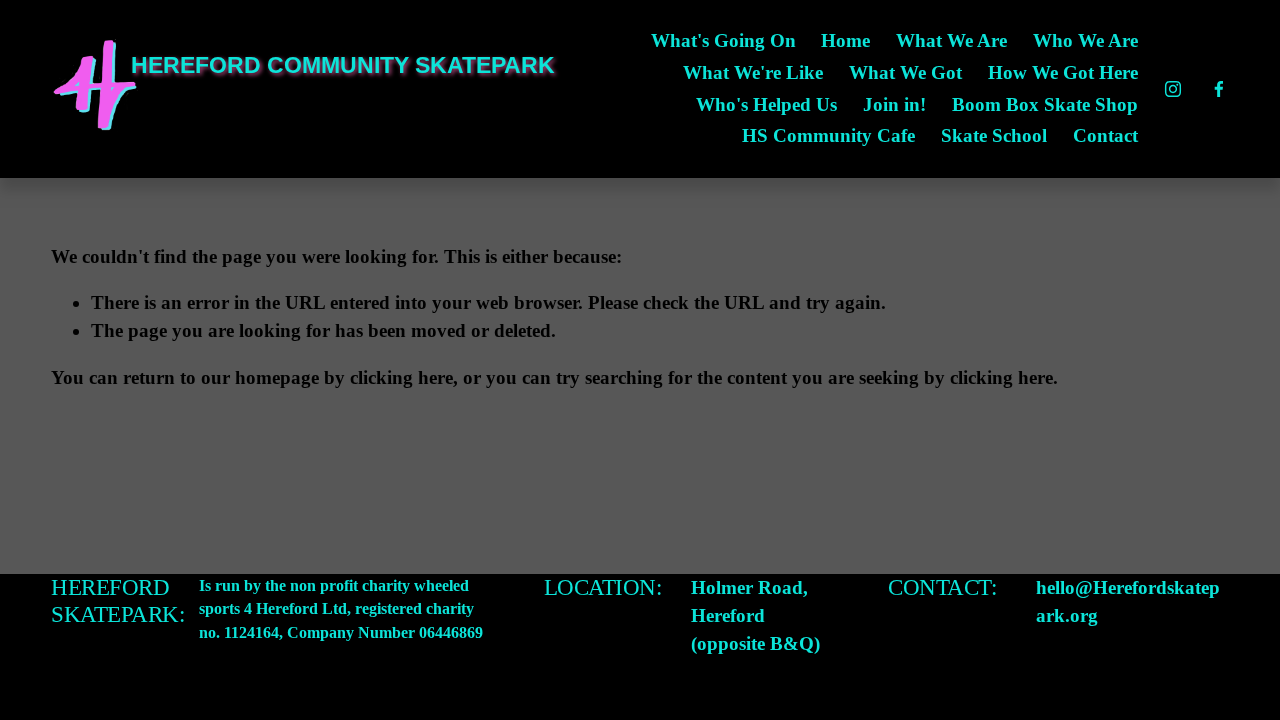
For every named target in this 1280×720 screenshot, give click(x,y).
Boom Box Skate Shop (1045, 104)
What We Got (905, 72)
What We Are (951, 40)
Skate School (994, 135)
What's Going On (723, 40)
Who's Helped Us (766, 104)
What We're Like (753, 72)
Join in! (894, 104)
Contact (1105, 135)
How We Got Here (1063, 72)
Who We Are (1085, 40)
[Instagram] (1173, 89)
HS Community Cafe (828, 135)
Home (845, 40)
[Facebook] (1219, 89)
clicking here (401, 377)
